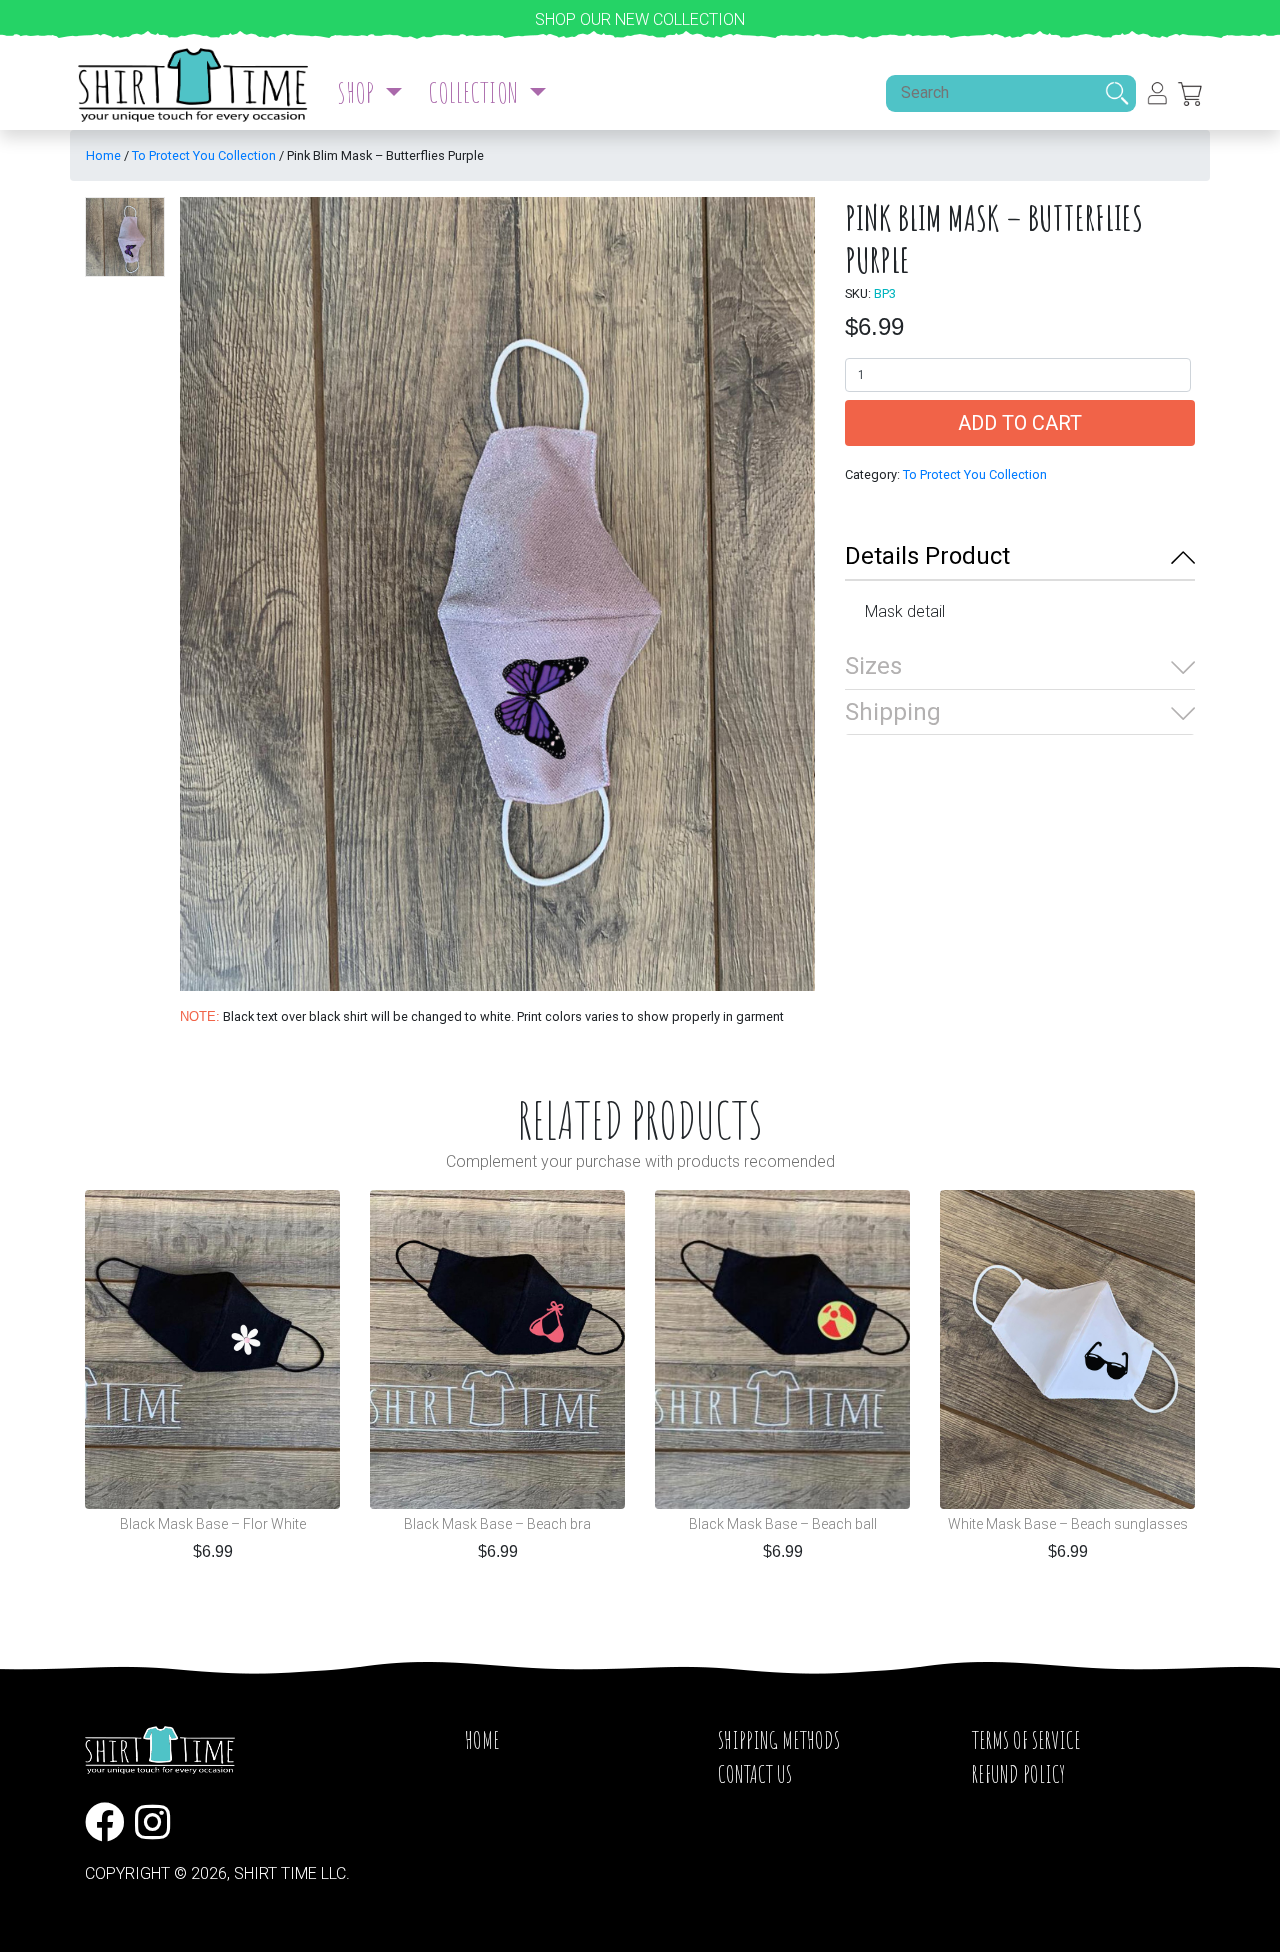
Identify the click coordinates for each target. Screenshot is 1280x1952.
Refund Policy (1018, 1774)
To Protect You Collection (204, 155)
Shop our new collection (640, 19)
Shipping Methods (779, 1740)
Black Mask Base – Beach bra (497, 1524)
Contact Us (755, 1774)
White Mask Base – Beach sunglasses (1068, 1524)
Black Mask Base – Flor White (213, 1524)
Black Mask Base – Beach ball (783, 1524)
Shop (358, 92)
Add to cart (1020, 423)
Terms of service (1026, 1740)
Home (103, 155)
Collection (475, 92)
